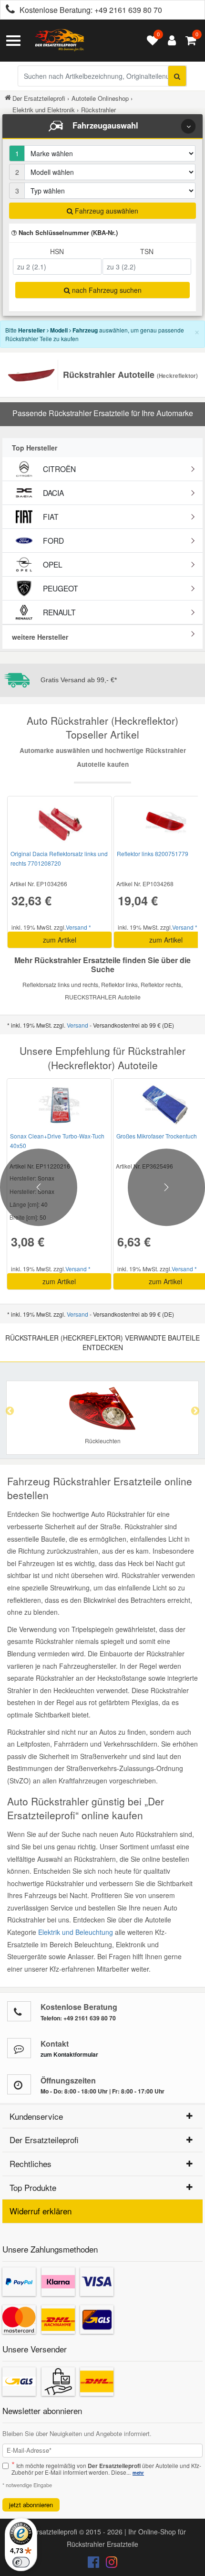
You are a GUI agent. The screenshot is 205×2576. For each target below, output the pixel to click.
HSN (57, 251)
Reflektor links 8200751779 (153, 853)
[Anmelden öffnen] (169, 41)
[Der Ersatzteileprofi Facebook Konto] (94, 2564)
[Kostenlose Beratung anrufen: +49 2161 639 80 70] (8, 10)
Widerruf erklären (41, 2211)
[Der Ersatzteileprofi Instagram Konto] (109, 2564)
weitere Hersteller (40, 637)
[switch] (21, 2562)
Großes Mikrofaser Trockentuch (157, 1136)
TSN (147, 251)
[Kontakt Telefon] (19, 2011)
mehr (138, 2473)
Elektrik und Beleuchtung (76, 1932)
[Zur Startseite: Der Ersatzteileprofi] (60, 41)
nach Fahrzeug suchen (106, 290)
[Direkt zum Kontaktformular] (19, 2048)
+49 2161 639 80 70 (128, 10)
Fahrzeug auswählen (106, 211)
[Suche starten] (177, 76)
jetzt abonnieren (31, 2505)
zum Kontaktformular (69, 2054)
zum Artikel (60, 940)
